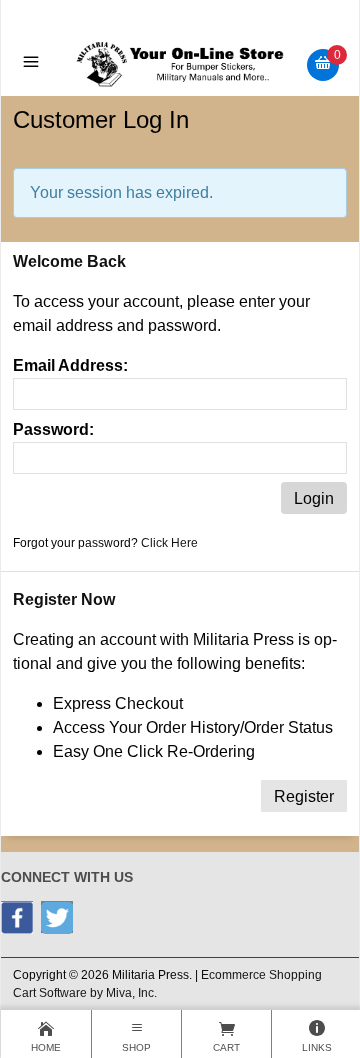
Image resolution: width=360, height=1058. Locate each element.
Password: (53, 429)
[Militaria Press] (180, 63)
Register (304, 796)
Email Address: (70, 365)
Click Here (169, 543)
